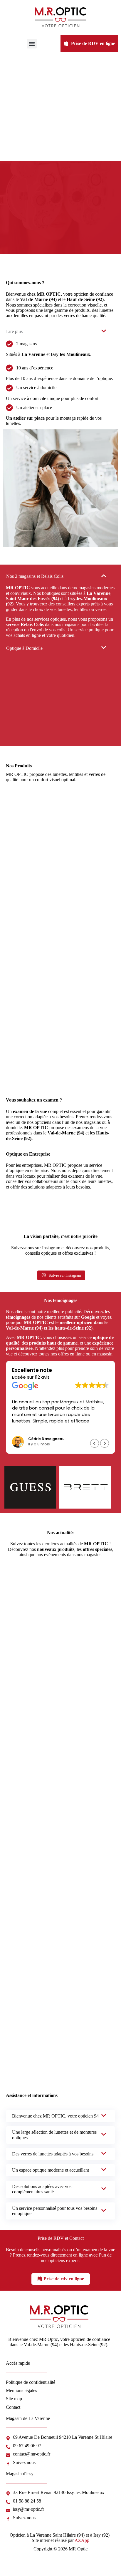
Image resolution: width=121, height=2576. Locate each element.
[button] (32, 44)
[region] (60, 2517)
